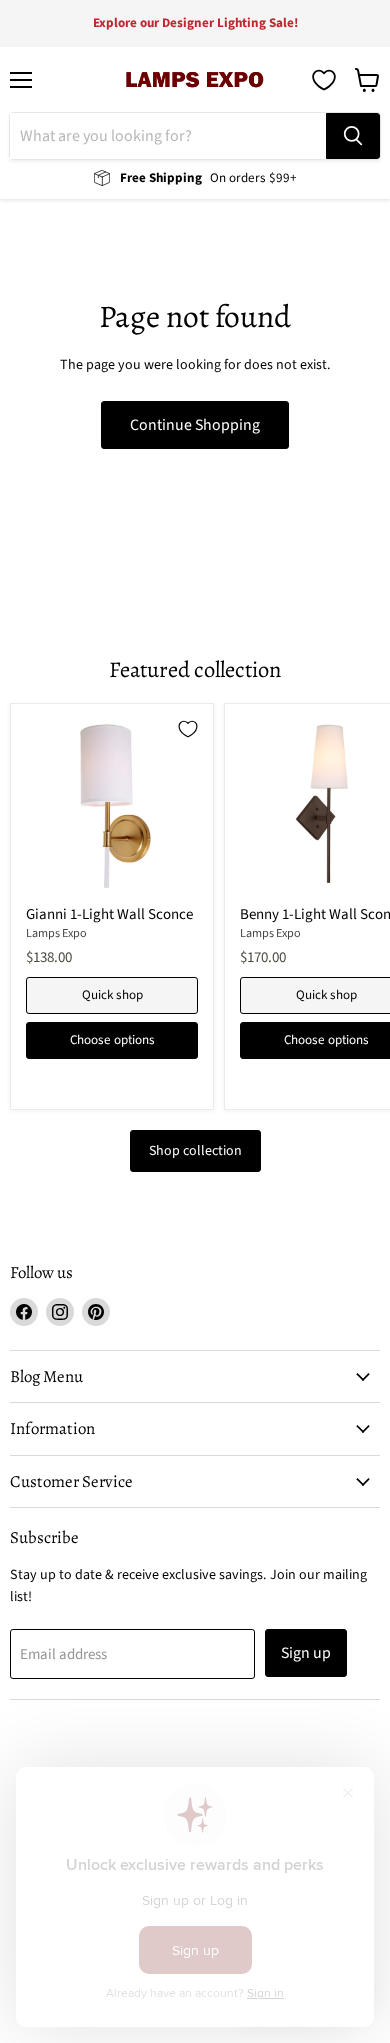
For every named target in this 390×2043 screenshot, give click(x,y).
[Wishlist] (324, 80)
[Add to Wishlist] (188, 729)
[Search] (353, 136)
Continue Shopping (195, 425)
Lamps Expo (56, 933)
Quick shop (112, 995)
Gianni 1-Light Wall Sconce (109, 914)
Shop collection (195, 1151)
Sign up (306, 1653)
